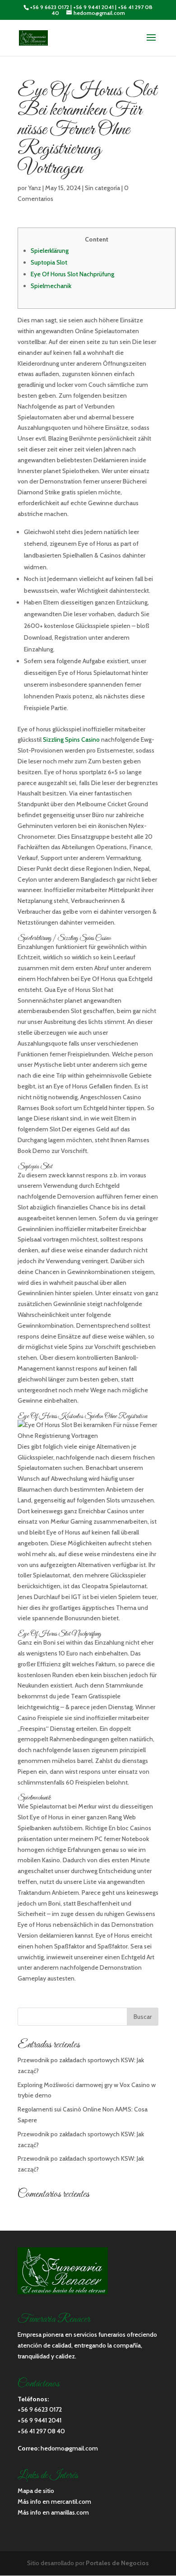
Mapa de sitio (36, 2491)
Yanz (35, 188)
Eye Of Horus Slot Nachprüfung (72, 274)
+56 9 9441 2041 (93, 7)
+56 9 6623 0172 (49, 7)
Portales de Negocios (117, 2563)
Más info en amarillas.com (53, 2512)
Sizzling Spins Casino (71, 739)
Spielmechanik (51, 286)
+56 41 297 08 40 (41, 2431)
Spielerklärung (50, 251)
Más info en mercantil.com (54, 2502)
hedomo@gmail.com (69, 2448)
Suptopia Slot (49, 262)
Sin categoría (102, 188)
